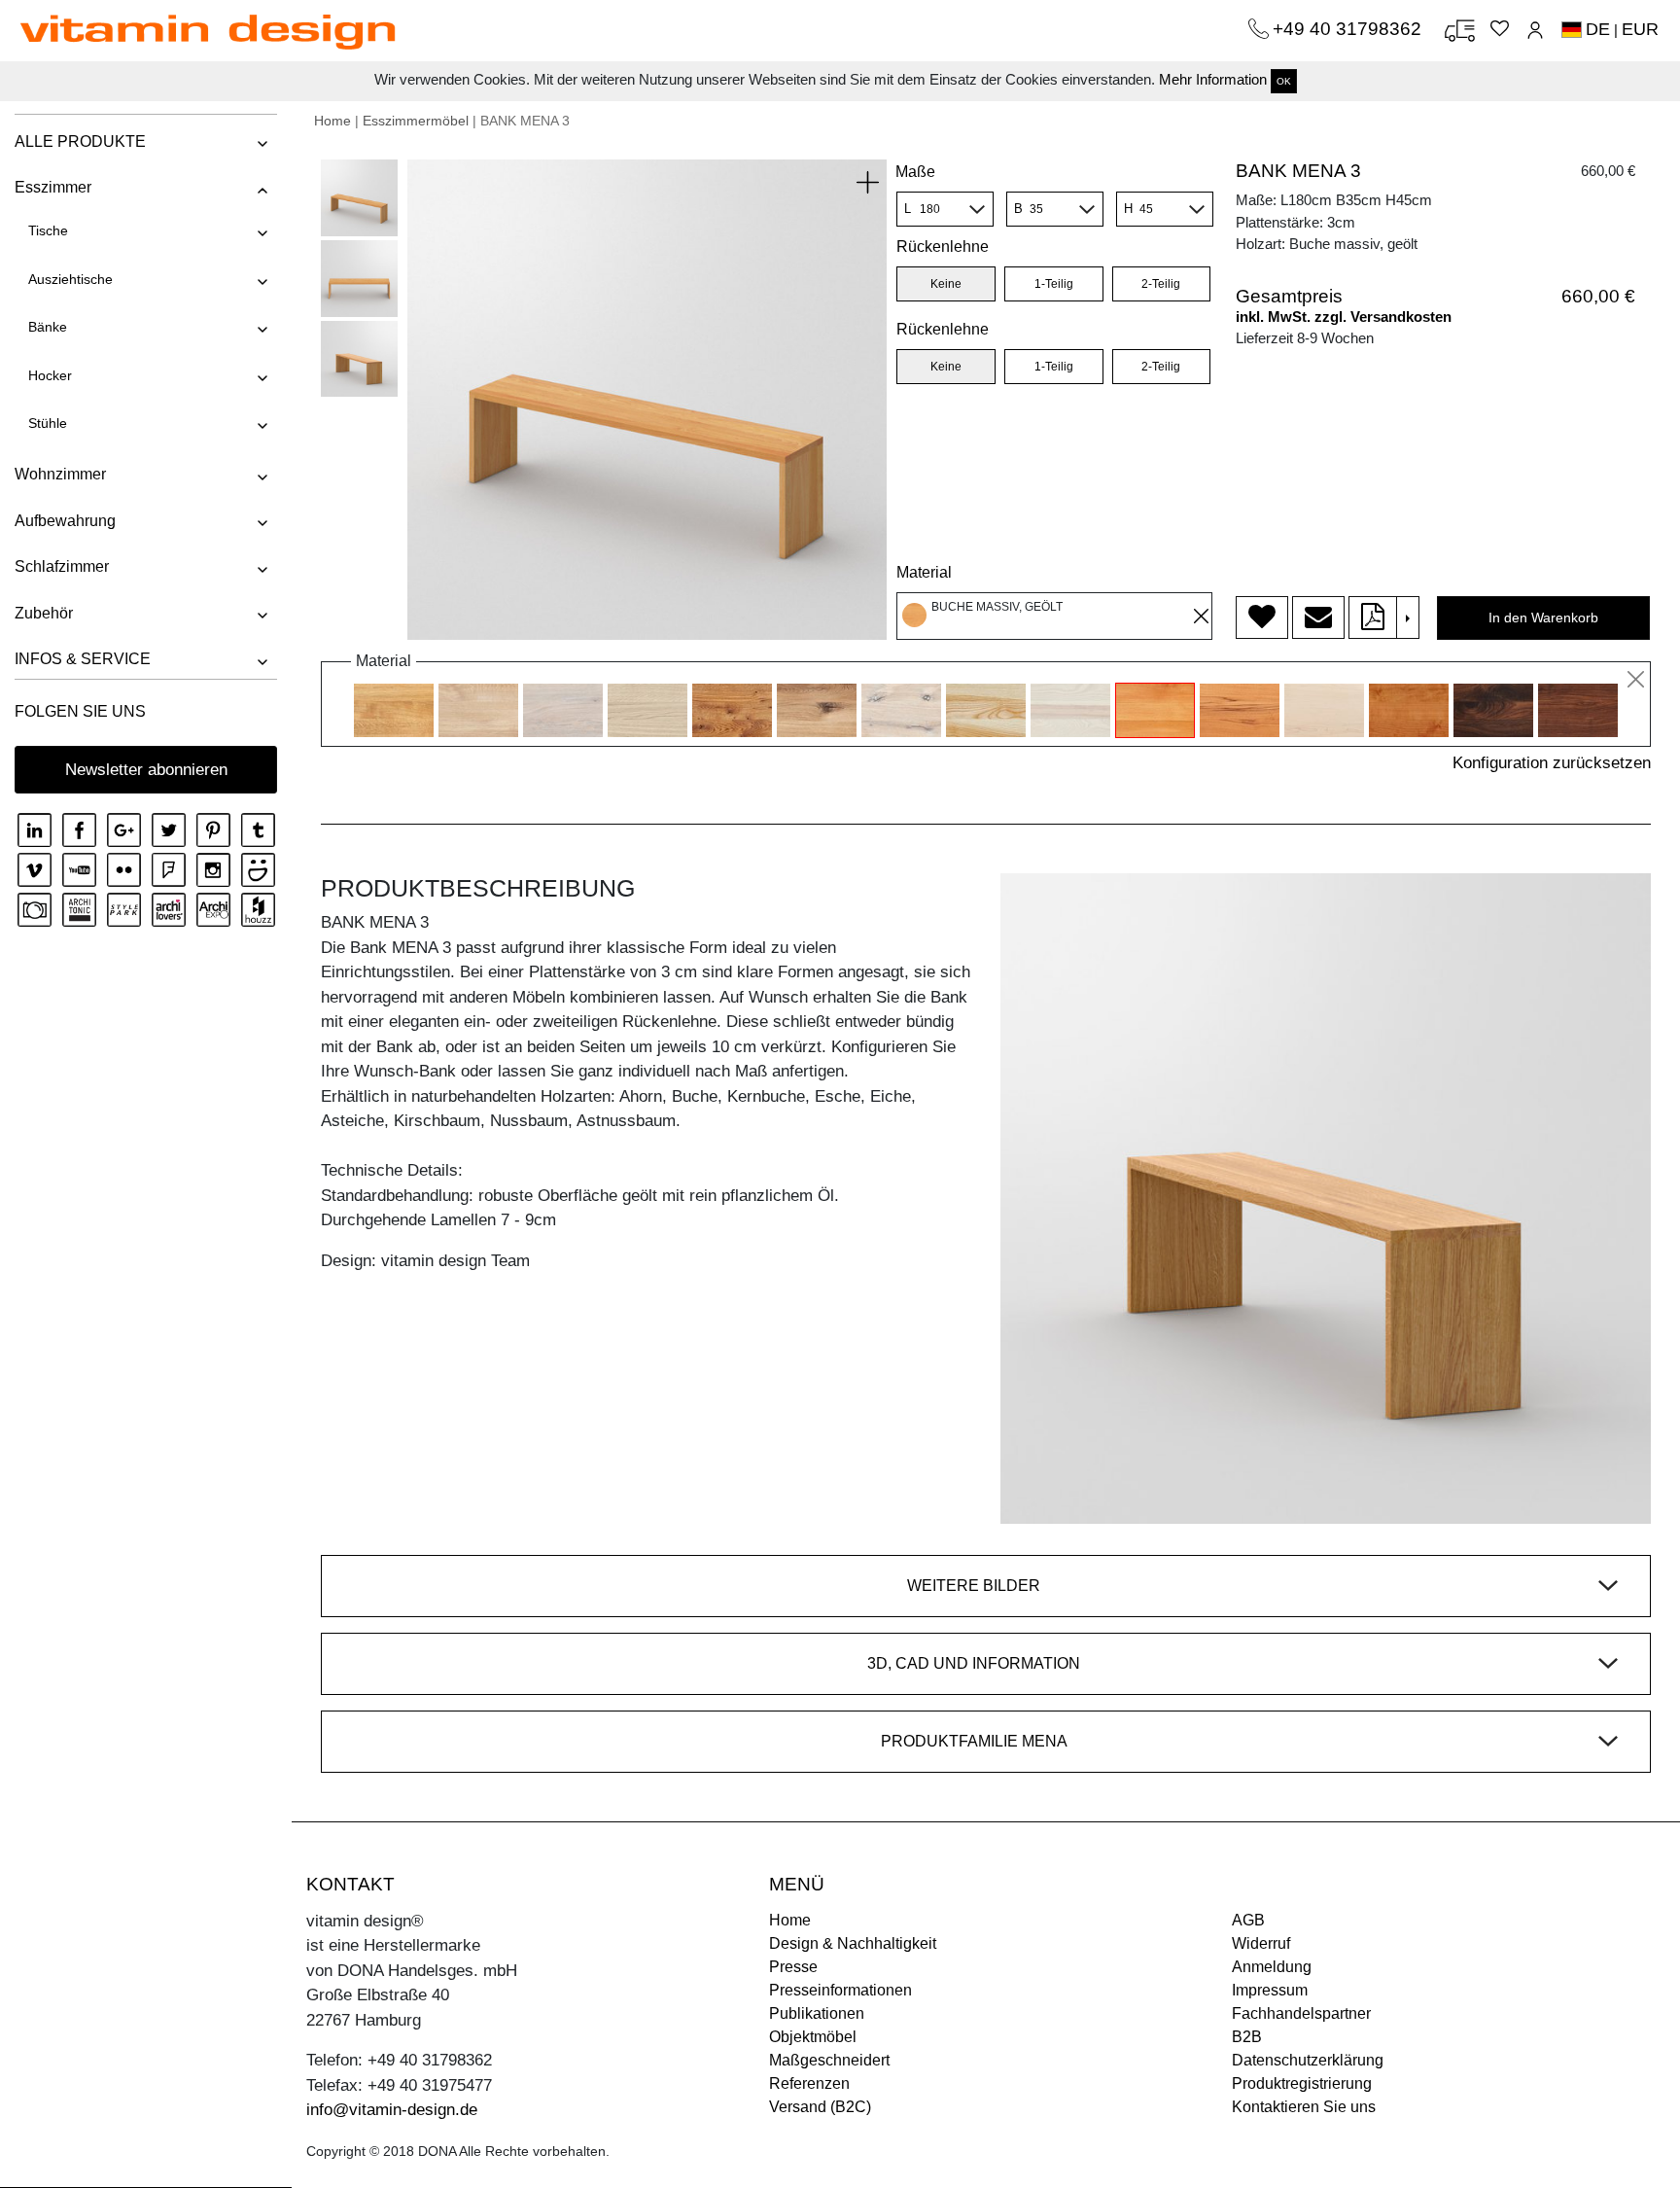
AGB (1248, 1920)
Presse (793, 1967)
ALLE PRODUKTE (80, 141)
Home (332, 121)
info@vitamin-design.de (392, 2110)
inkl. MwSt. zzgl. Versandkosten (1344, 317)
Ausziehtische (70, 279)
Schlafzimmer (62, 566)
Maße (915, 172)
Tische (48, 230)
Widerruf (1261, 1943)
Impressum (1270, 1990)
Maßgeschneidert (829, 2060)
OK (1284, 81)
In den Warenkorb (1543, 618)
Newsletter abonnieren (146, 770)
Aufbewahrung (65, 521)
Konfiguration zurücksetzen (1552, 763)
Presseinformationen (840, 1990)
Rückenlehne (943, 247)
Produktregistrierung (1302, 2083)
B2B (1247, 2037)
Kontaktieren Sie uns (1304, 2107)
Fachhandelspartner (1301, 2013)
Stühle (48, 423)
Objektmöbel (813, 2037)
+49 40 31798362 (1349, 29)
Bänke (48, 327)
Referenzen (809, 2083)
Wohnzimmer (60, 474)
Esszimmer (53, 187)
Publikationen (817, 2013)
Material (924, 572)
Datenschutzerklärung (1308, 2060)
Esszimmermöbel (416, 121)
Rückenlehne (943, 329)
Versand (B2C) (820, 2107)
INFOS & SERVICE (83, 659)
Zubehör (44, 613)
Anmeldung (1272, 1967)
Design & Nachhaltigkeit (853, 1943)
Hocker (50, 375)
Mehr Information (1213, 79)
